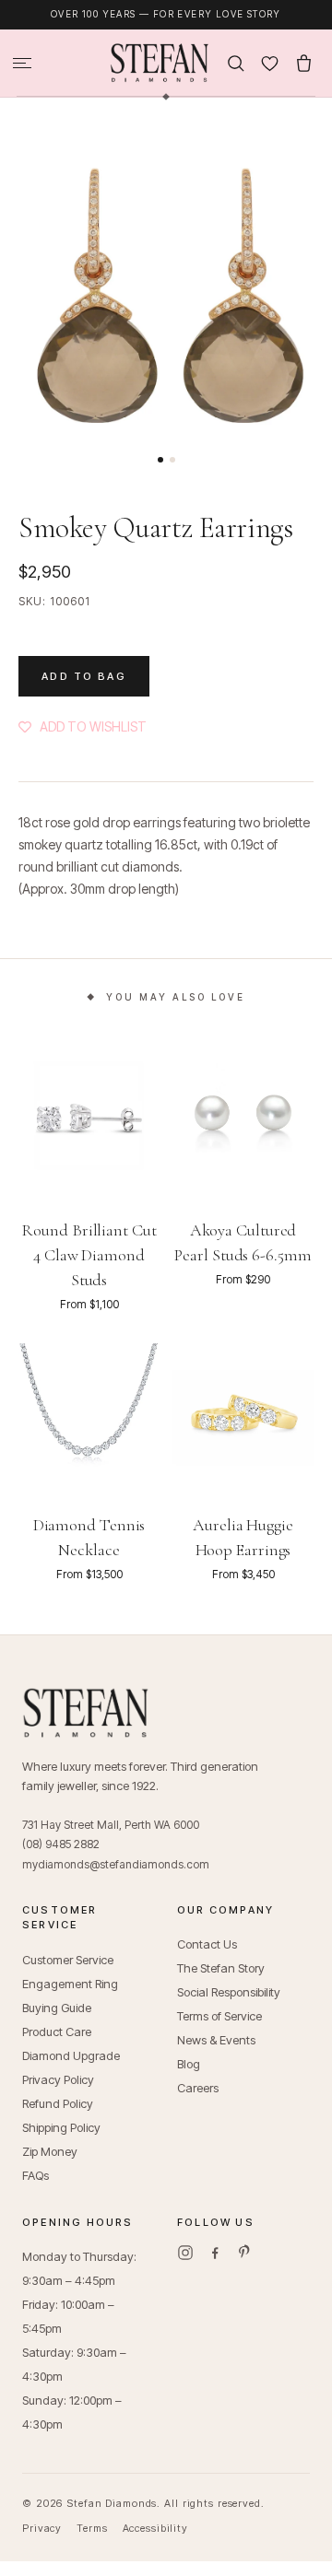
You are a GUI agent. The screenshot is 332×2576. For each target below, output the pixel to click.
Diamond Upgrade (71, 2055)
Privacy (42, 2528)
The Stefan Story (221, 1968)
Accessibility (155, 2528)
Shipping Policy (61, 2127)
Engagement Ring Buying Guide (70, 1996)
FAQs (36, 2175)
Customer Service (68, 1960)
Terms (92, 2528)
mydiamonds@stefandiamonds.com (116, 1864)
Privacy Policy (58, 2079)
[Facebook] (215, 2253)
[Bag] (304, 63)
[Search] (236, 63)
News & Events (216, 2040)
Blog (189, 2064)
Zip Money (50, 2151)
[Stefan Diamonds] (160, 63)
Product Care (57, 2032)
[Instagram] (185, 2253)
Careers (198, 2088)
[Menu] (22, 63)
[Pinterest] (244, 2253)
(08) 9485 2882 (61, 1844)
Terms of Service (219, 2016)
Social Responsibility (229, 1992)
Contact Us (207, 1944)
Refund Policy (58, 2103)
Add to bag (84, 676)
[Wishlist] (270, 63)
